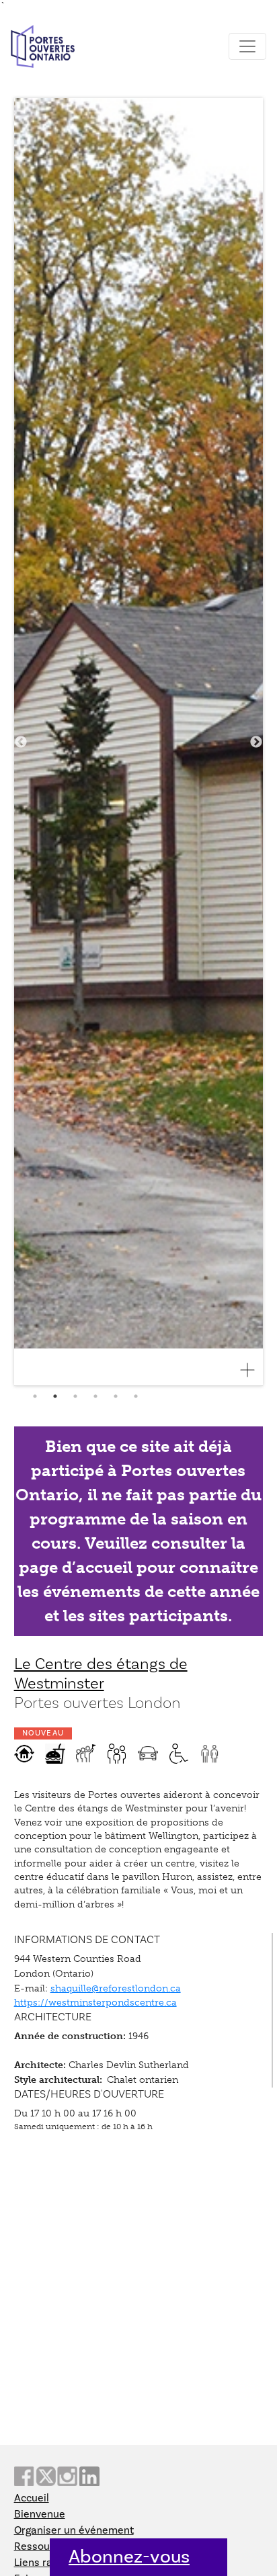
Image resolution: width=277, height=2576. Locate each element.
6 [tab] (136, 1396)
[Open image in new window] (253, 1370)
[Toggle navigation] (247, 46)
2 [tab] (55, 1396)
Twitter (46, 2476)
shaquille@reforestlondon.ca (116, 1988)
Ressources (42, 2546)
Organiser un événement (74, 2530)
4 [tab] (95, 1396)
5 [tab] (116, 1396)
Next (256, 742)
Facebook (24, 2476)
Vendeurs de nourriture (55, 1754)
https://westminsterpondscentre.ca (95, 2002)
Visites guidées (86, 1754)
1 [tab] (35, 1396)
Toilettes (210, 1754)
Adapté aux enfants (117, 1754)
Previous (21, 742)
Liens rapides (46, 2563)
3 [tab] (75, 1396)
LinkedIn (89, 2476)
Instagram (67, 2476)
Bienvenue (40, 2514)
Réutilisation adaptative (24, 1754)
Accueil (32, 2498)
